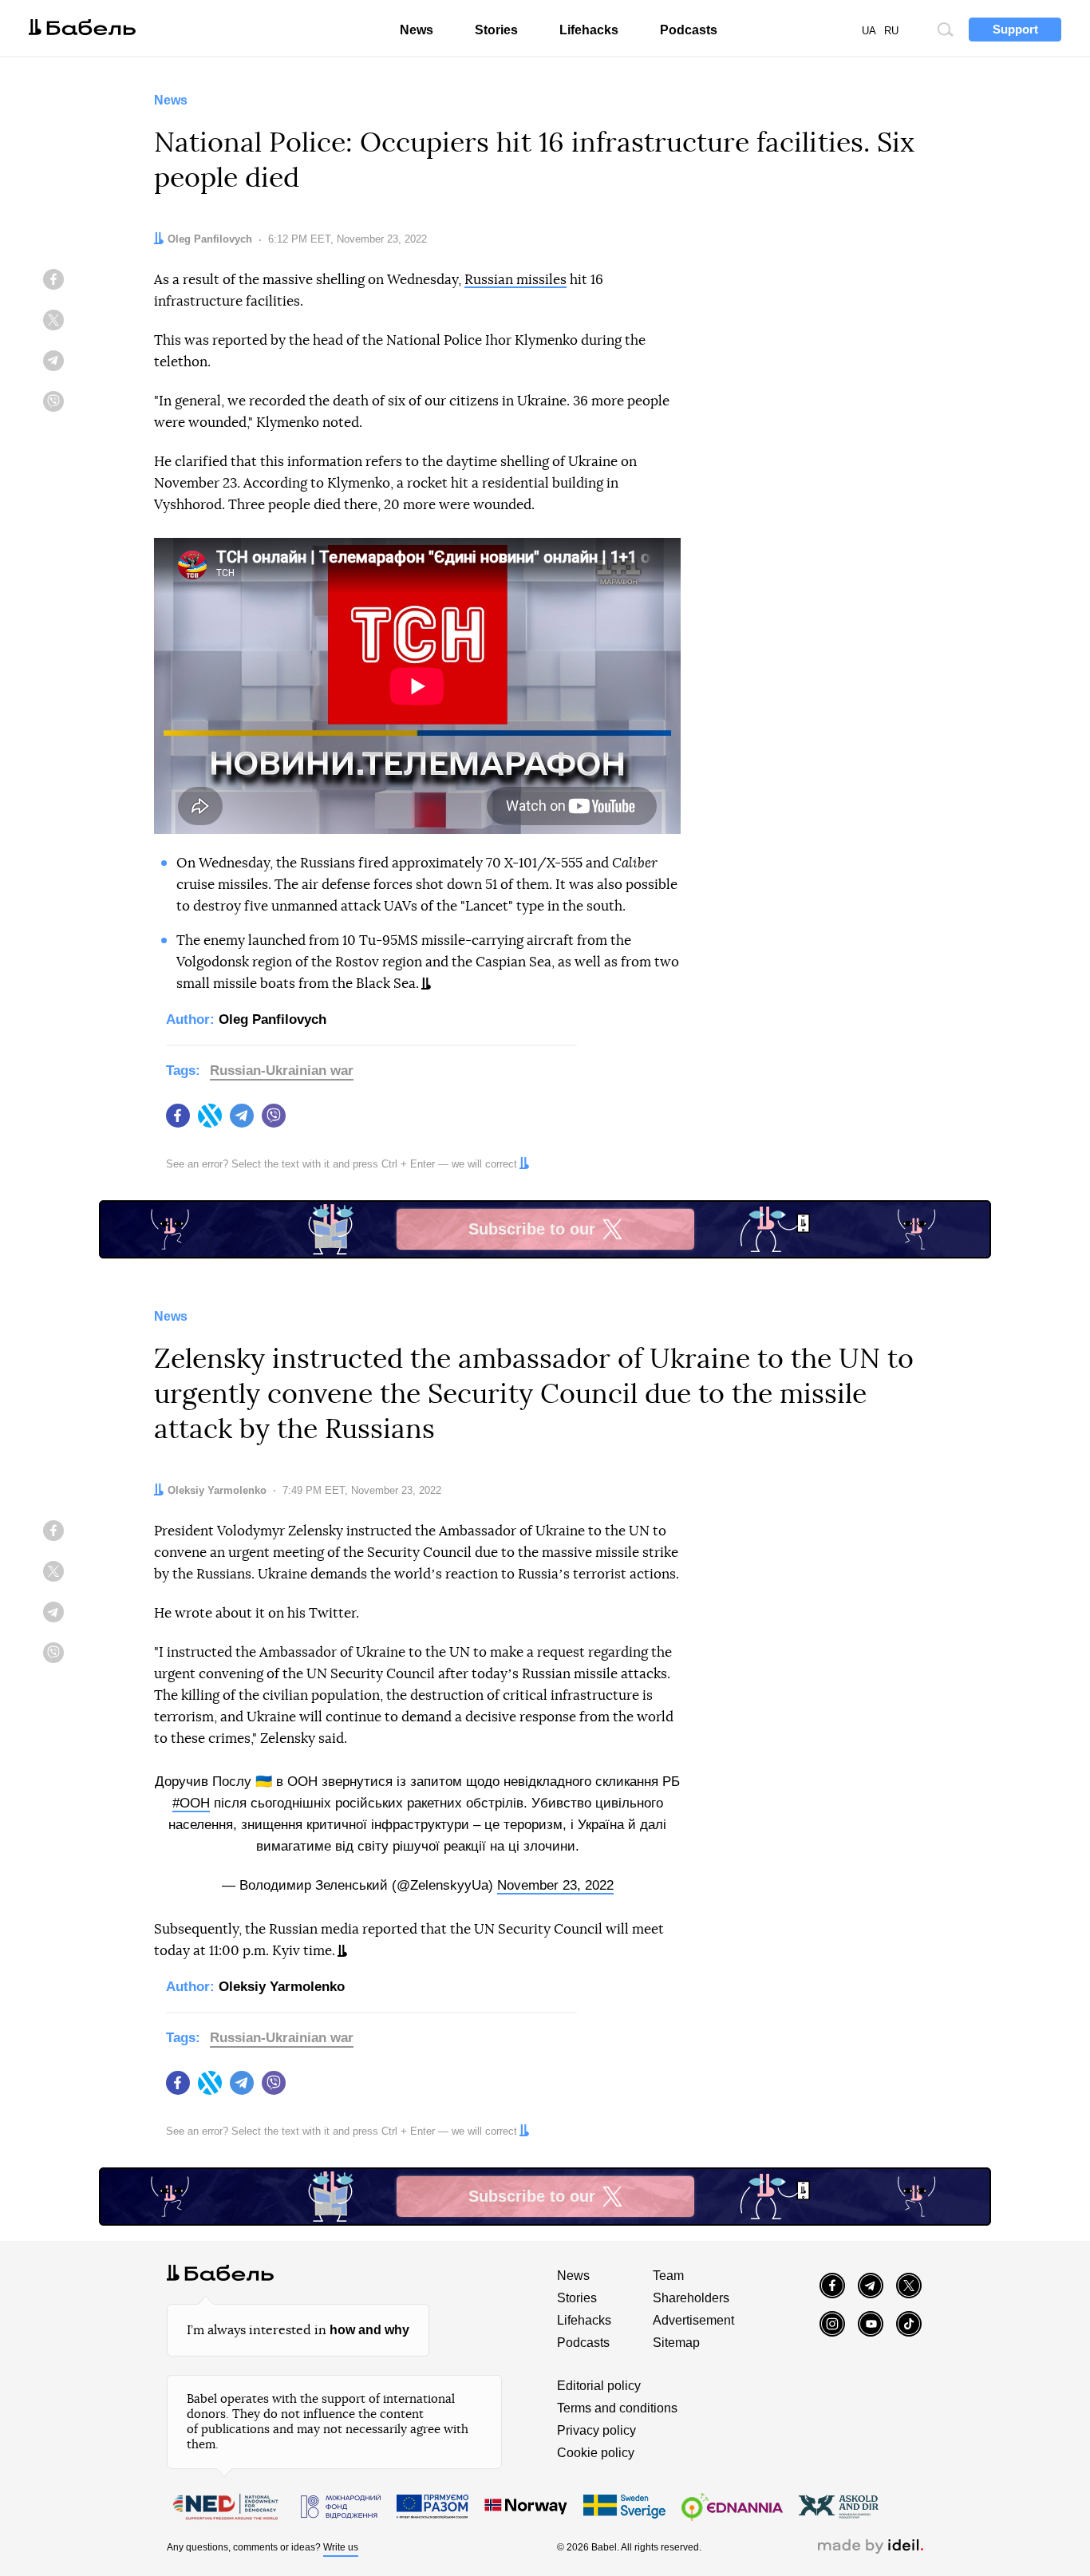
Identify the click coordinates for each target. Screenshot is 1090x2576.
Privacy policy (596, 2430)
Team (668, 2276)
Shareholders (691, 2298)
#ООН (191, 1803)
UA (869, 31)
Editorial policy (599, 2386)
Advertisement (693, 2320)
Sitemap (676, 2343)
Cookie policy (596, 2453)
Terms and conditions (617, 2408)
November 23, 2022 (555, 1885)
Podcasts (689, 30)
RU (891, 31)
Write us (341, 2547)
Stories (496, 30)
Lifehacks (589, 30)
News (417, 30)
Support (1015, 29)
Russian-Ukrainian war (282, 1071)
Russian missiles (515, 280)
